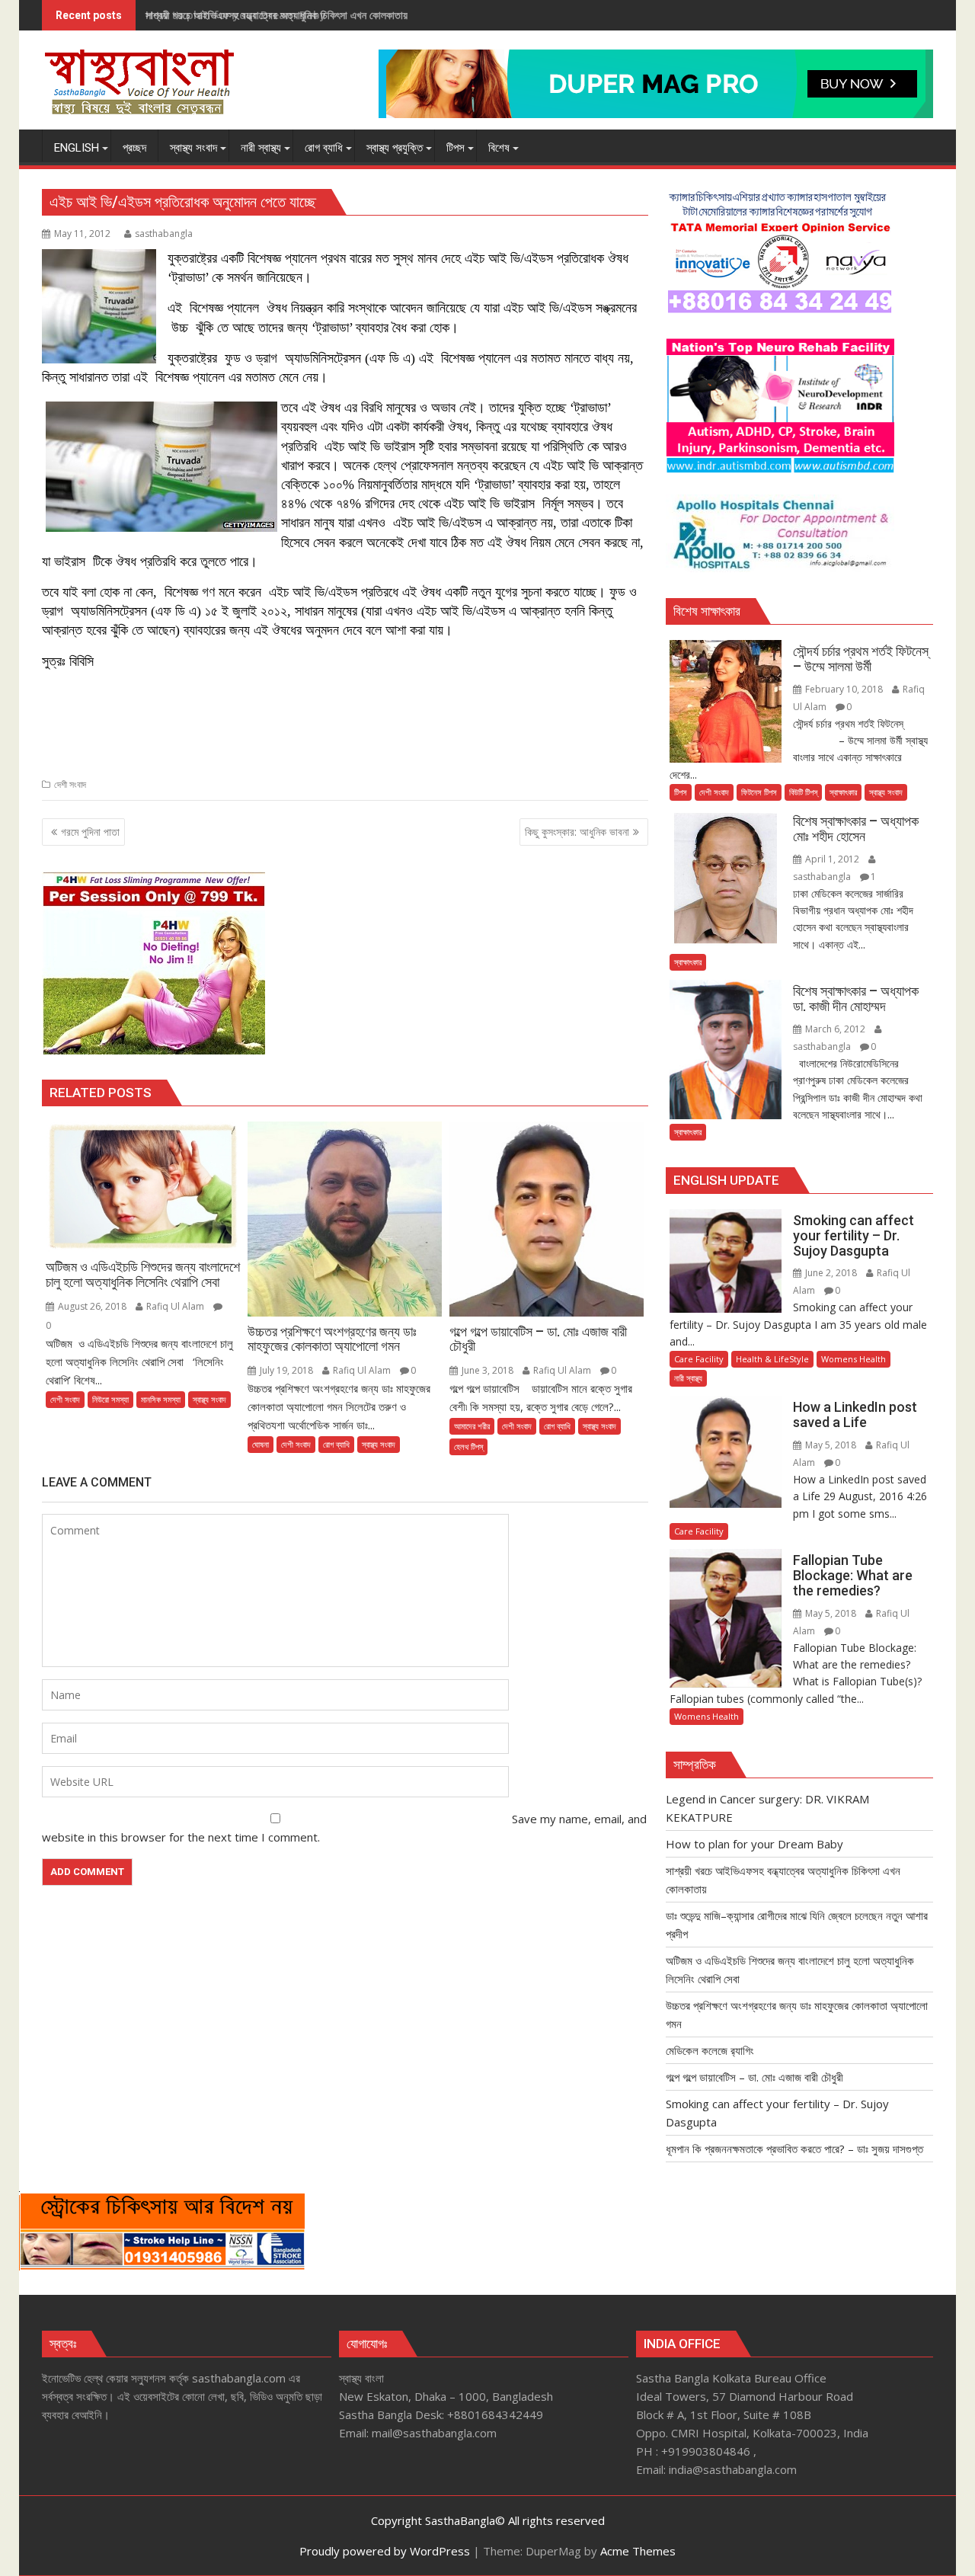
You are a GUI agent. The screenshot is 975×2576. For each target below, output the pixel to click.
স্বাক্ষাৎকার (843, 792)
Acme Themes (638, 2551)
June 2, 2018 (831, 1273)
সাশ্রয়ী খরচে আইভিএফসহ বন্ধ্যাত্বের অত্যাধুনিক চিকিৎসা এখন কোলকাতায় (277, 15)
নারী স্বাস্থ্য (688, 1378)
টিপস (681, 792)
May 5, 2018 (831, 1445)
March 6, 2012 (835, 1029)
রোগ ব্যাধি (336, 1444)
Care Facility (699, 1359)
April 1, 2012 (832, 859)
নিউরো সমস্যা (110, 1399)
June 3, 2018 (487, 1370)
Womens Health (854, 1359)
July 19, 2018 (286, 1370)
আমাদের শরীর (472, 1426)
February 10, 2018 (844, 689)
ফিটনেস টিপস (759, 792)
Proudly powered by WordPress (385, 2551)
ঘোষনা (261, 1444)
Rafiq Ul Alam (175, 1306)
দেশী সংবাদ (70, 784)
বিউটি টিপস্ (803, 792)
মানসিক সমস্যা (161, 1399)
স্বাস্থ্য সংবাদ (209, 1399)
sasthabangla (164, 234)
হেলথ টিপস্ (468, 1446)
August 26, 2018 (92, 1306)
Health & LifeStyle (772, 1359)
